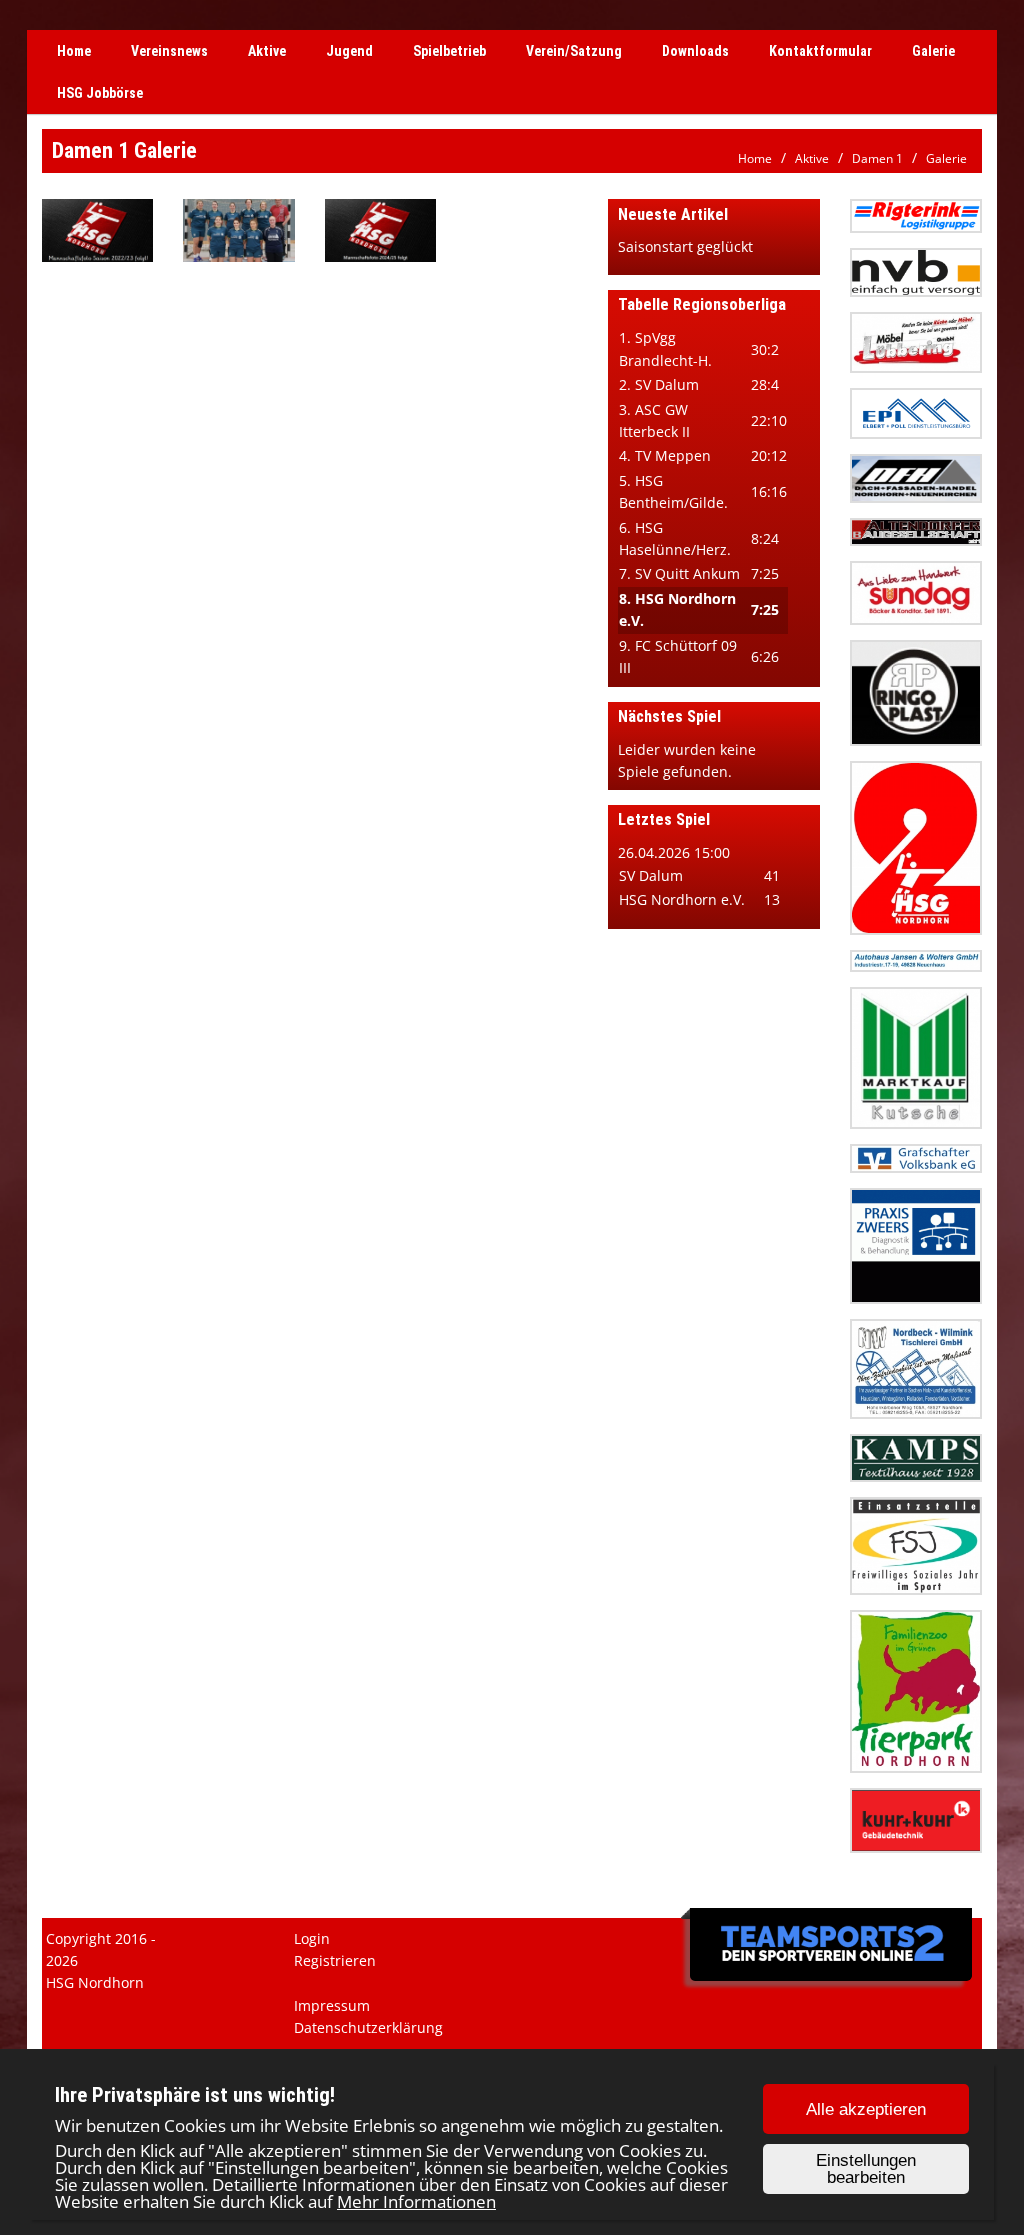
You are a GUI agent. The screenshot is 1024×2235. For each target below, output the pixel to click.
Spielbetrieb (449, 51)
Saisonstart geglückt (685, 246)
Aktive (267, 51)
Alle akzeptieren (866, 2109)
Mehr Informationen (416, 2201)
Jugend (349, 51)
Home (74, 51)
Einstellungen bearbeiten (866, 2169)
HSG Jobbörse (100, 93)
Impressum (332, 2005)
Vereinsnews (169, 51)
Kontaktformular (820, 51)
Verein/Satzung (574, 51)
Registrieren (335, 1960)
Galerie (933, 51)
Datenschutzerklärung (368, 2027)
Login (312, 1938)
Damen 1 (877, 158)
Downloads (695, 51)
